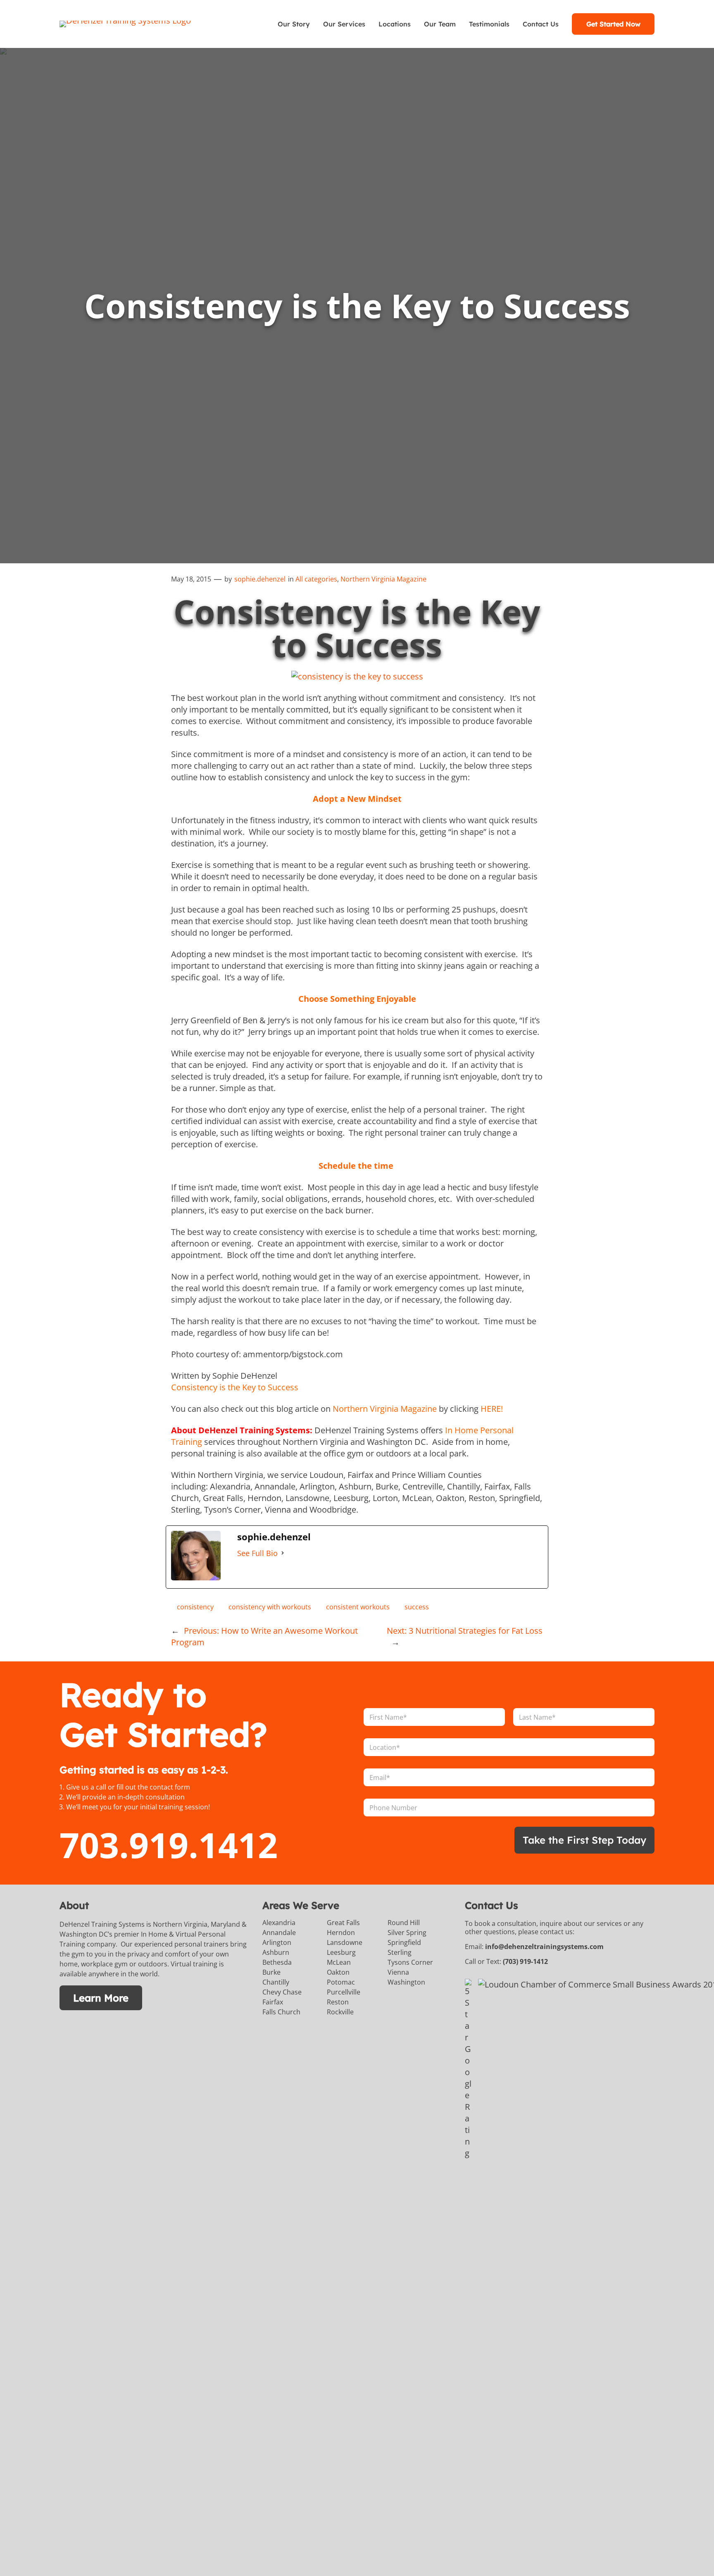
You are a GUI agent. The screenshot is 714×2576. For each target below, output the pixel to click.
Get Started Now (613, 24)
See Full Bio (257, 1553)
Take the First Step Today (584, 1840)
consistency (195, 1607)
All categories (316, 579)
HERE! (492, 1409)
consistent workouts (358, 1607)
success (417, 1607)
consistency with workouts (270, 1607)
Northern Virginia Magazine (383, 579)
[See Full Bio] (283, 1553)
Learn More (101, 1998)
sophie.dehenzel (260, 579)
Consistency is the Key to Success (235, 1387)
